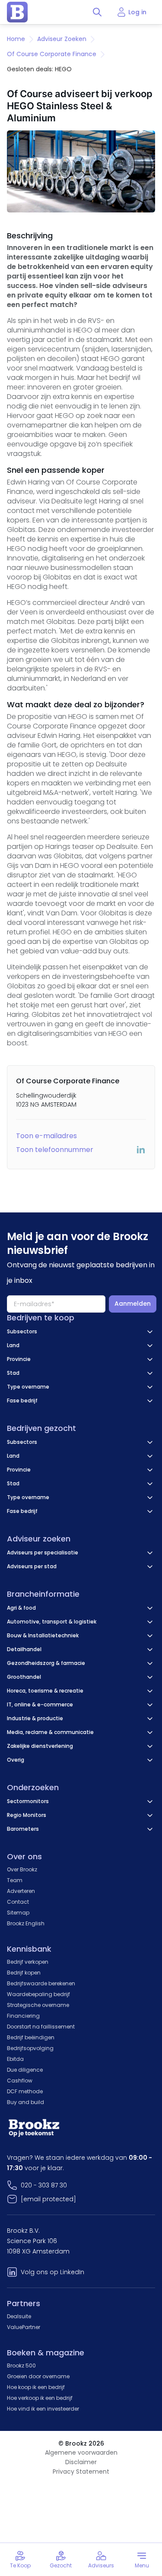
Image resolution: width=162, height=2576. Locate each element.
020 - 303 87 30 (44, 2185)
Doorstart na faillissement (41, 2027)
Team (15, 1880)
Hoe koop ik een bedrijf (36, 2387)
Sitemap (18, 1913)
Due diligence (25, 2070)
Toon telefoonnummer (55, 1150)
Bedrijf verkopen (28, 1962)
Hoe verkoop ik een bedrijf (40, 2398)
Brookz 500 (21, 2366)
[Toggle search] (97, 12)
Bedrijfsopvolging (30, 2048)
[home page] (17, 12)
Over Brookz (22, 1869)
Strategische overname (38, 2005)
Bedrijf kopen (24, 1973)
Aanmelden (133, 1304)
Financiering (23, 2016)
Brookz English (26, 1923)
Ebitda (15, 2059)
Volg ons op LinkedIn (52, 2272)
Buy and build (25, 2102)
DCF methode (25, 2091)
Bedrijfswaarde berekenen (41, 1983)
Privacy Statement (81, 2472)
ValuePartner (24, 2327)
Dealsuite (19, 2316)
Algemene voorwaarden (81, 2453)
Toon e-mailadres (46, 1136)
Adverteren (21, 1891)
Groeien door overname (38, 2376)
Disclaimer (81, 2462)
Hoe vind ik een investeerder (43, 2409)
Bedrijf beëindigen (31, 2037)
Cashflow (20, 2081)
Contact (18, 1902)
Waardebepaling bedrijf (38, 1994)
